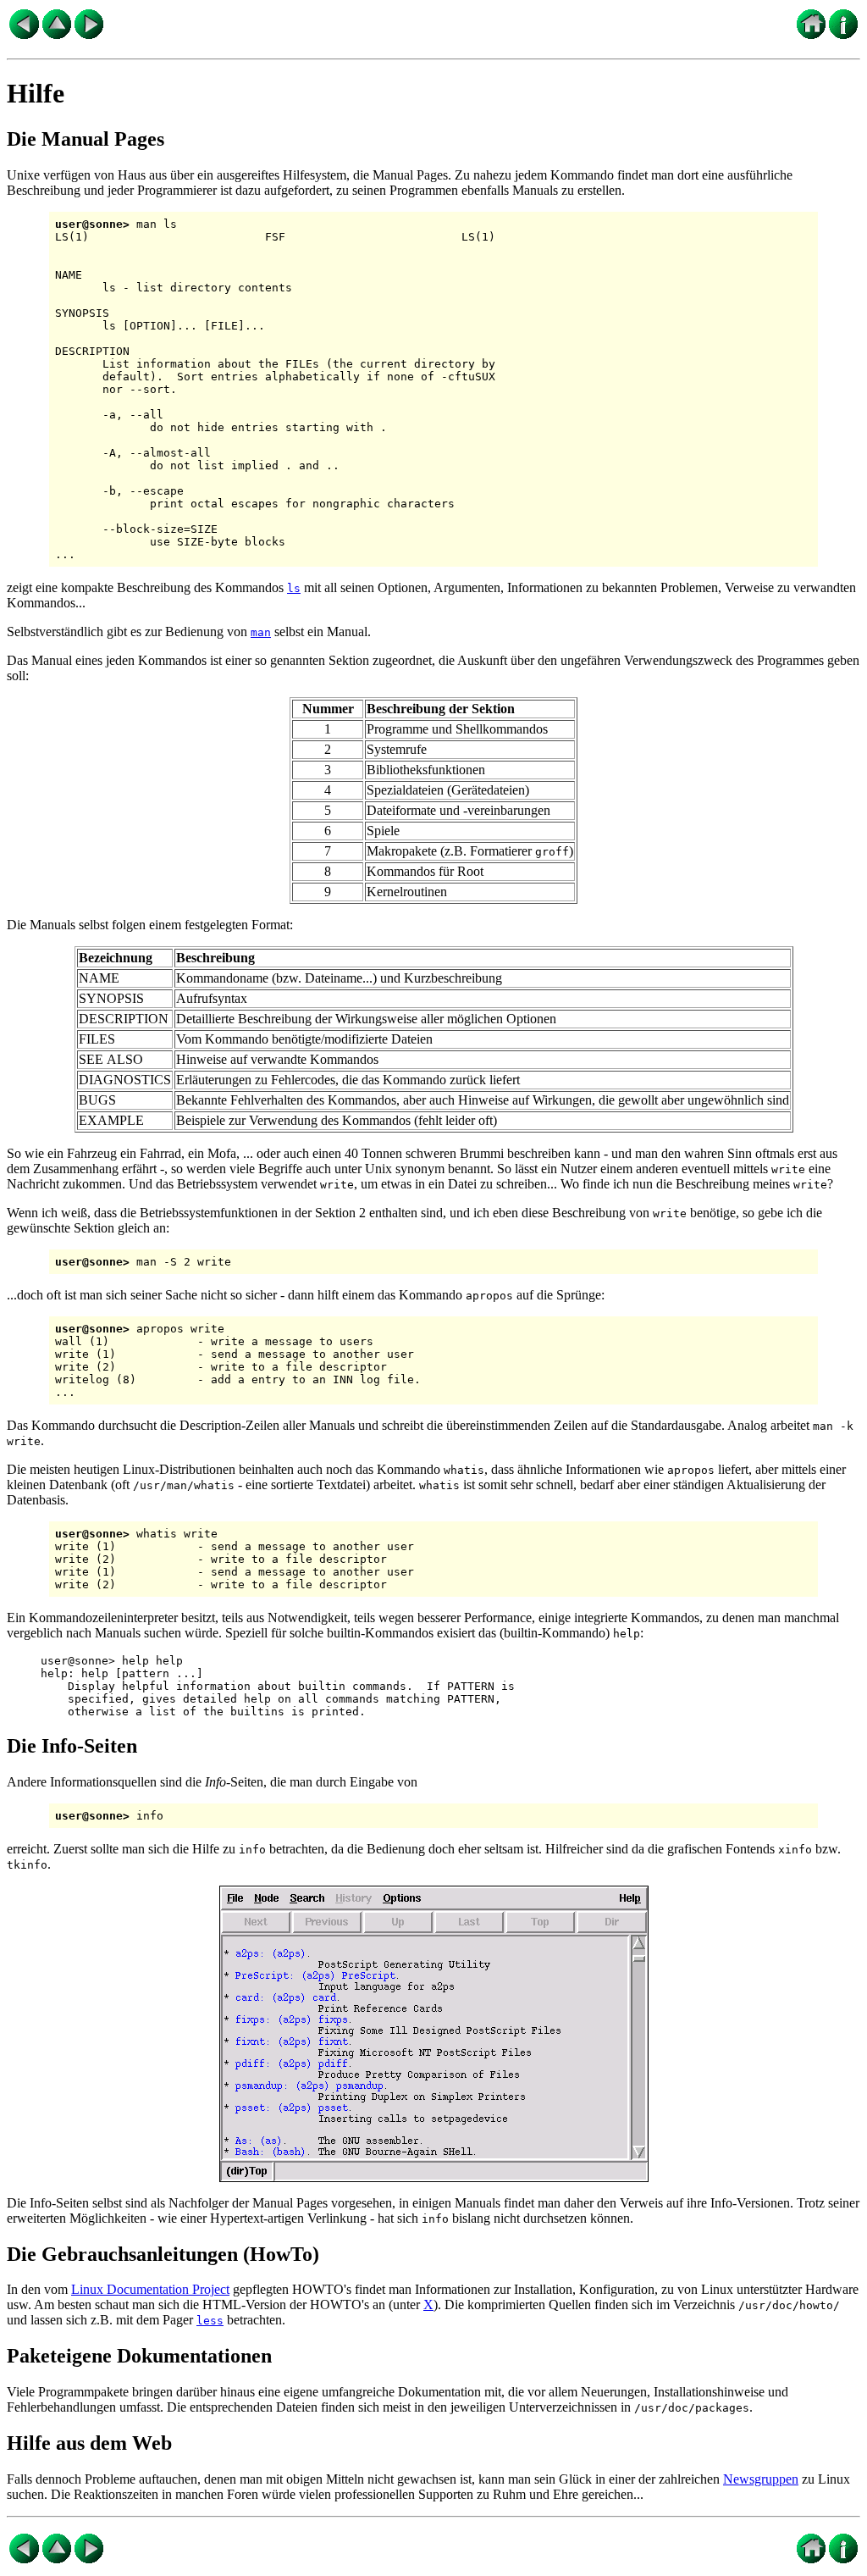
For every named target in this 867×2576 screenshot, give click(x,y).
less (210, 2321)
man (261, 632)
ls (294, 588)
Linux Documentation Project (150, 2289)
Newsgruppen (761, 2479)
